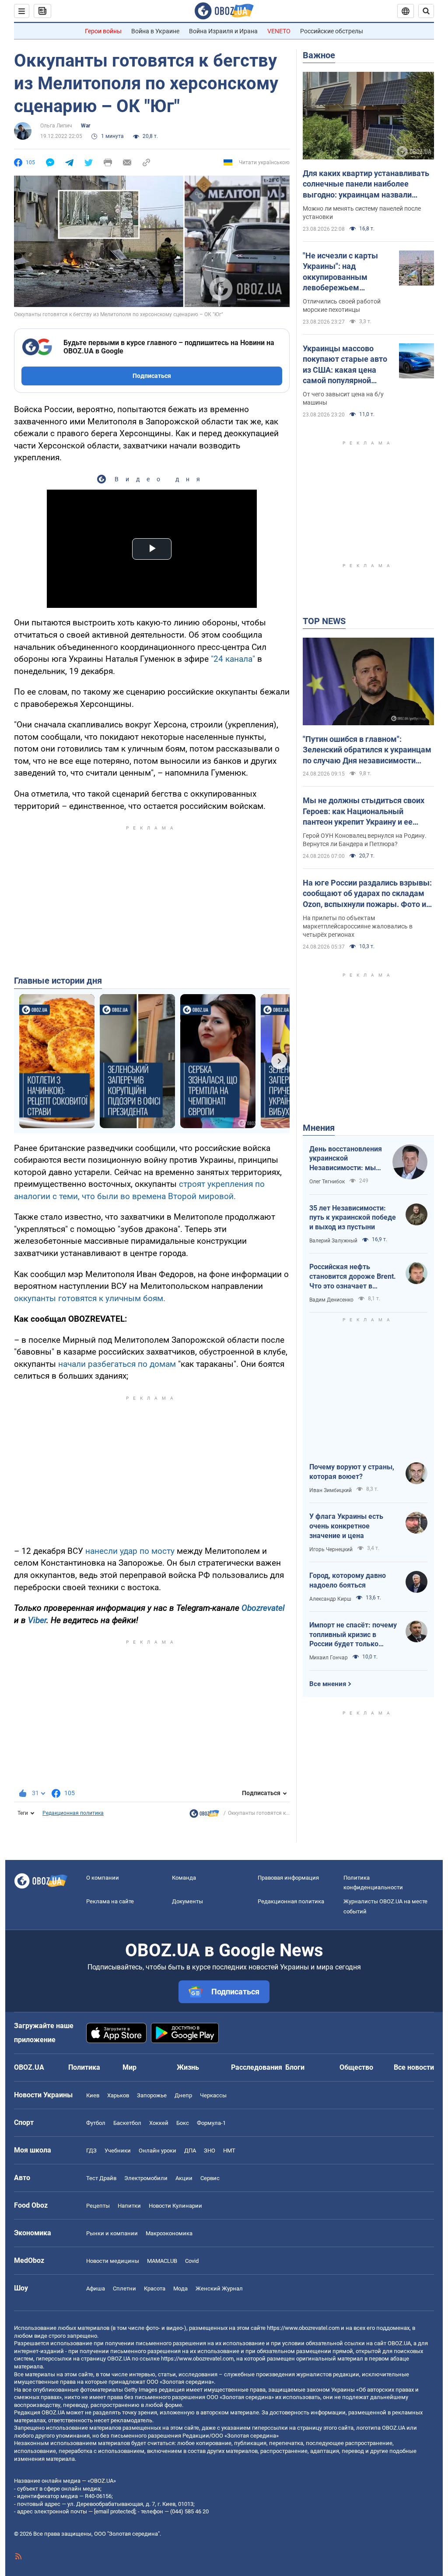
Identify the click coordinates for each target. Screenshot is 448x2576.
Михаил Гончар (329, 1658)
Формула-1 (211, 2123)
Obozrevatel (263, 1608)
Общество (356, 2067)
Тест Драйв (101, 2178)
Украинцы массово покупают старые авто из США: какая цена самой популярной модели (345, 365)
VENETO (279, 31)
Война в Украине (155, 31)
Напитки (129, 2206)
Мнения (319, 1128)
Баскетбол (127, 2123)
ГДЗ (91, 2151)
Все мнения (328, 1684)
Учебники (118, 2151)
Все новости (414, 2067)
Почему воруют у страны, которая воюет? (352, 1472)
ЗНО (210, 2151)
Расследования (257, 2067)
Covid (192, 2261)
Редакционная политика (73, 1813)
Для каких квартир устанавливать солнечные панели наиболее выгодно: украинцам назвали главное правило (366, 184)
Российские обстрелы (332, 31)
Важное (319, 55)
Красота (155, 2288)
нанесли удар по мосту (130, 1551)
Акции (184, 2178)
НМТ (229, 2151)
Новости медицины (113, 2261)
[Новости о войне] (204, 1816)
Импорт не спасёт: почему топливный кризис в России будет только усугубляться (353, 1635)
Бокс (183, 2123)
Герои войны (103, 31)
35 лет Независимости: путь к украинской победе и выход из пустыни (353, 1217)
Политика (84, 2067)
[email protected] (115, 2511)
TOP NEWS (324, 621)
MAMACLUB (162, 2261)
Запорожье (152, 2095)
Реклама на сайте (110, 1901)
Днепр (183, 2095)
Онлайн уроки (157, 2151)
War (86, 126)
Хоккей (159, 2123)
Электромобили (146, 2178)
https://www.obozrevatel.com (303, 2328)
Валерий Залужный (333, 1241)
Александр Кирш (330, 1599)
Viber (37, 1620)
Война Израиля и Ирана (223, 31)
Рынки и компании (112, 2233)
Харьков (118, 2095)
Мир (129, 2067)
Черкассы (213, 2095)
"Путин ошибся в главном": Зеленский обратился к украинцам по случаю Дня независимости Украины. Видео (367, 750)
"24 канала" (233, 659)
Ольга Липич (56, 126)
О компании (103, 1878)
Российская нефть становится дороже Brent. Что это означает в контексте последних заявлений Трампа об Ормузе (353, 1277)
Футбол (96, 2123)
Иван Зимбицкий (331, 1490)
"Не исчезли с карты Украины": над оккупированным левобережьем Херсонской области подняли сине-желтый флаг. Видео (344, 272)
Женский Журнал (219, 2288)
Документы (187, 1901)
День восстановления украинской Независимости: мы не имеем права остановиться (346, 1159)
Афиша (96, 2288)
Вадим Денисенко (331, 1300)
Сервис (210, 2178)
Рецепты (98, 2206)
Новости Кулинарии (175, 2206)
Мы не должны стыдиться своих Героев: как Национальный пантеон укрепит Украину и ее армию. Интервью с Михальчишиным (364, 812)
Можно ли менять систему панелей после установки (362, 213)
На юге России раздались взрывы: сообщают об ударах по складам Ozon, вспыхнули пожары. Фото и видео (367, 894)
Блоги (295, 2067)
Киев (93, 2095)
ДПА (190, 2151)
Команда (184, 1878)
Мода (180, 2288)
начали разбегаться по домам (117, 1364)
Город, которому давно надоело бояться (348, 1580)
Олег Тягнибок (327, 1182)
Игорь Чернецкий (331, 1549)
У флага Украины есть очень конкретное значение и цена (346, 1526)
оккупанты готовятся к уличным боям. (90, 1298)
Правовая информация (288, 1878)
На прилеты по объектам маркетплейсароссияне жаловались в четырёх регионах (358, 926)
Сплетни (124, 2288)
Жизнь (188, 2067)
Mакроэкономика (169, 2233)
